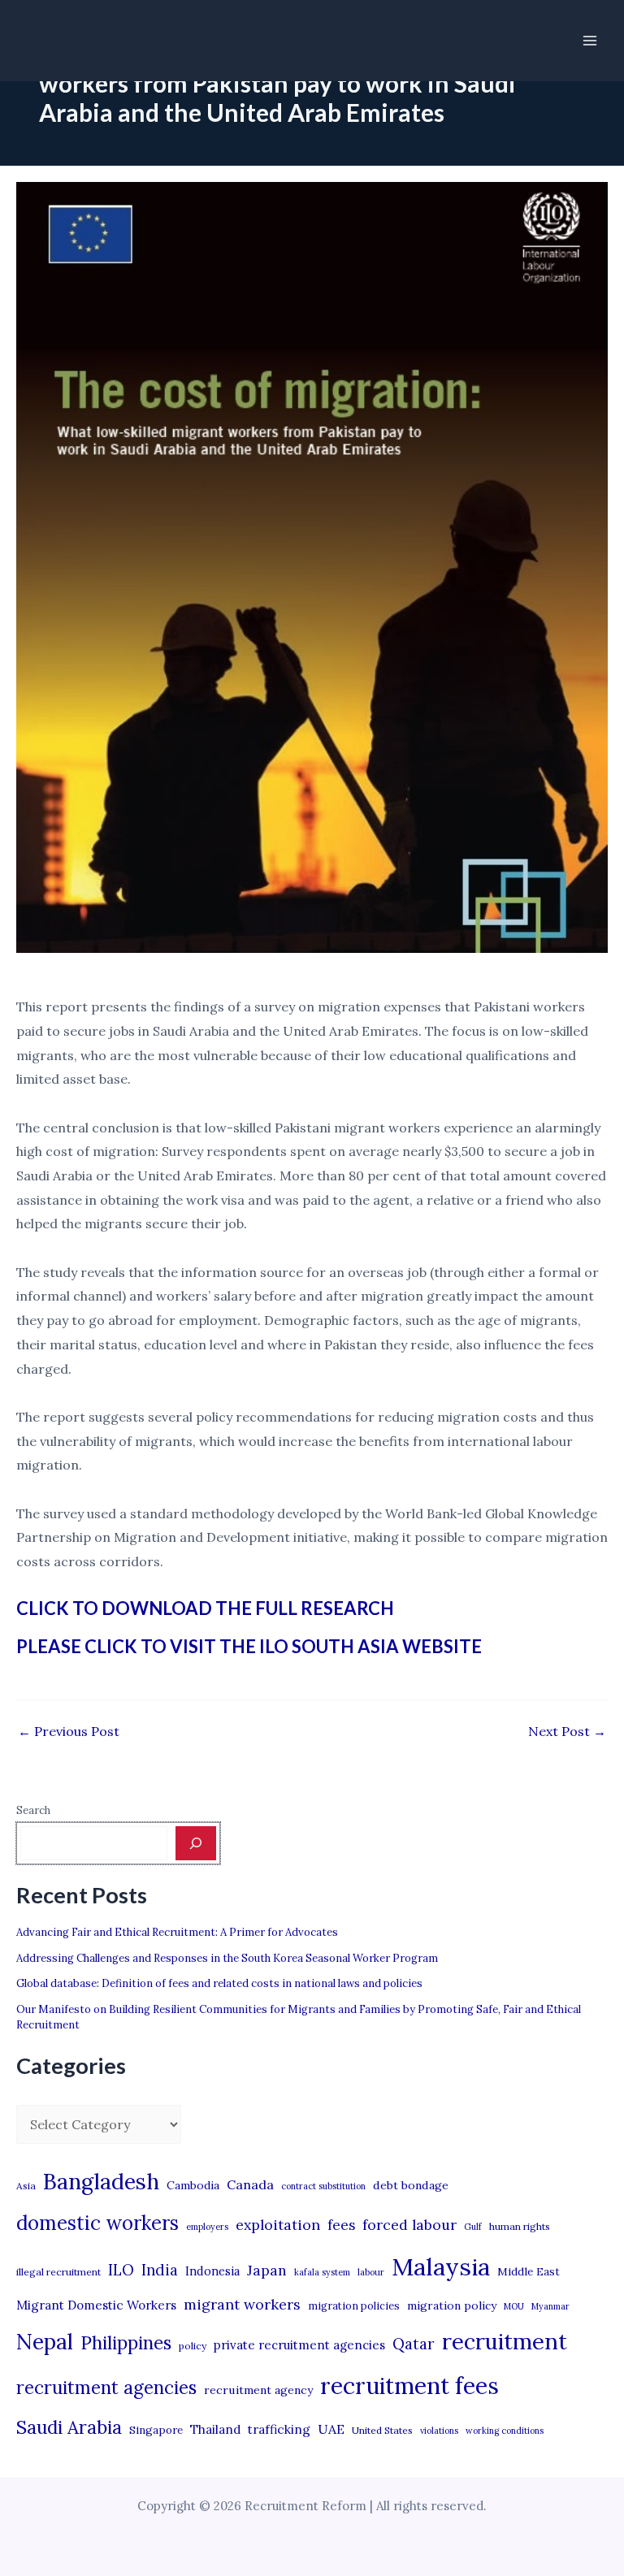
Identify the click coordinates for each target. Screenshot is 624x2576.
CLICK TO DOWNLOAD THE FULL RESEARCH (205, 1608)
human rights (520, 2226)
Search (33, 1810)
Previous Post (69, 1731)
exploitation (278, 2225)
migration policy (452, 2305)
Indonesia (212, 2271)
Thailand (215, 2429)
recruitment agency (258, 2390)
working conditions (505, 2431)
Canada (250, 2184)
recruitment (505, 2341)
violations (439, 2431)
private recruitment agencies (299, 2345)
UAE (331, 2429)
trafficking (279, 2429)
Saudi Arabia (69, 2427)
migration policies (354, 2305)
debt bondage (411, 2185)
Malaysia (441, 2266)
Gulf (473, 2227)
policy (193, 2346)
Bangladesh (101, 2181)
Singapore (156, 2430)
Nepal (45, 2341)
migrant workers (242, 2304)
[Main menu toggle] (590, 41)
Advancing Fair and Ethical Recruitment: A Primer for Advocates (177, 1932)
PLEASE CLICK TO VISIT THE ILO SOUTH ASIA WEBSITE (249, 1646)
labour (371, 2272)
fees (341, 2225)
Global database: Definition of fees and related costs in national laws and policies (219, 1983)
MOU (514, 2306)
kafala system (322, 2272)
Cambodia (193, 2185)
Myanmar (550, 2306)
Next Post (567, 1731)
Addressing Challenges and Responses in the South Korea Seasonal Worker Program (227, 1958)
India (160, 2270)
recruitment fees (409, 2386)
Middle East (529, 2272)
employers (207, 2227)
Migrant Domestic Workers (96, 2305)
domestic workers (97, 2223)
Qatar (414, 2344)
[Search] (196, 1843)
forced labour (409, 2225)
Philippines (126, 2343)
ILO (121, 2270)
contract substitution (323, 2186)
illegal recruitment (58, 2272)
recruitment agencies (106, 2388)
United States (382, 2430)
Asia (26, 2186)
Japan (267, 2270)
